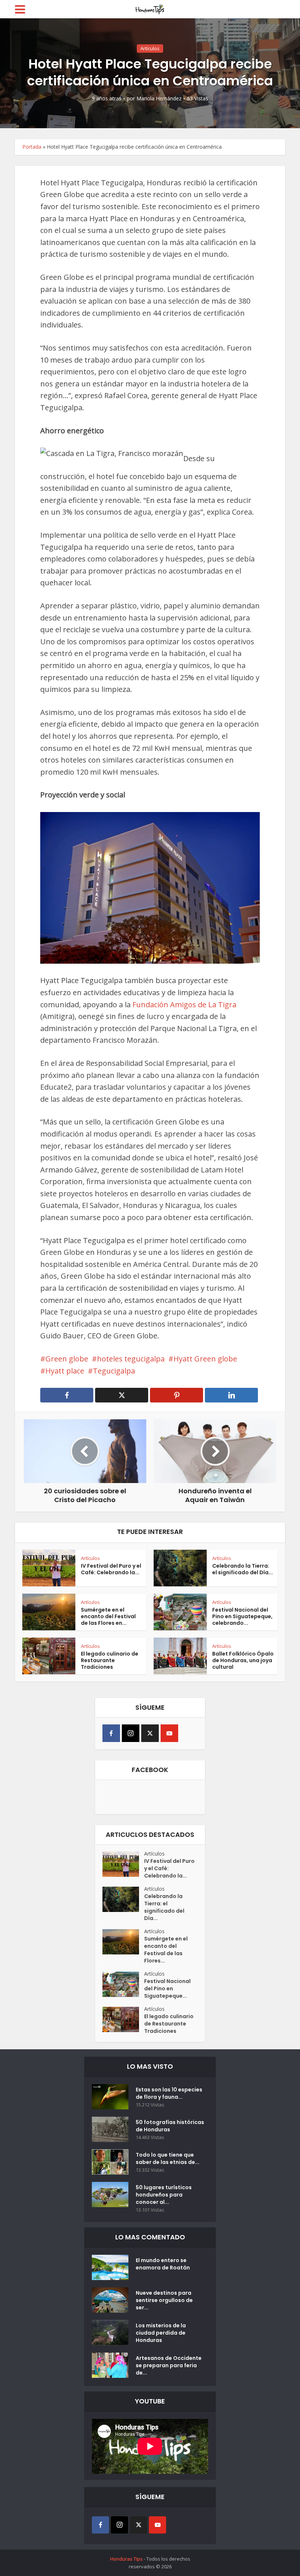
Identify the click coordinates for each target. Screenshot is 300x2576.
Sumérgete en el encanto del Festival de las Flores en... (108, 1616)
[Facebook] (111, 1733)
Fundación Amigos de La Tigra (184, 1005)
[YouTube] (169, 1733)
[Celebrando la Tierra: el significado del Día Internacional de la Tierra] (123, 1899)
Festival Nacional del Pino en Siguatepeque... (167, 1988)
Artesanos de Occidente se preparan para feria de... (169, 2365)
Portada (32, 147)
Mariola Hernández (159, 99)
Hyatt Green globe (205, 1359)
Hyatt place (65, 1371)
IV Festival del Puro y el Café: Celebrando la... (111, 1569)
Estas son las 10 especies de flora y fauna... (169, 2093)
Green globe (67, 1359)
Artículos (150, 48)
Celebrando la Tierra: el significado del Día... (243, 1569)
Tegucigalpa (114, 1371)
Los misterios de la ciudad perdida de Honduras (161, 2333)
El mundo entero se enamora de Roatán (163, 2264)
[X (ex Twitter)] (150, 1733)
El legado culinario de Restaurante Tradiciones (110, 1660)
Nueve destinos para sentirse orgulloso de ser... (164, 2300)
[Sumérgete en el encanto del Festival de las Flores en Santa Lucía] (123, 1942)
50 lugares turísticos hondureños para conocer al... (164, 2195)
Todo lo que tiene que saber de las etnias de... (168, 2158)
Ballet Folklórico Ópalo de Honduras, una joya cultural (243, 1660)
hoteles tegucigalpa (131, 1359)
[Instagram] (131, 1733)
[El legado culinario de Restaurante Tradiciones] (123, 2019)
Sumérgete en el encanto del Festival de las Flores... (166, 1950)
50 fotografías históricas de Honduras (170, 2126)
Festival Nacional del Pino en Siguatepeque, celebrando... (242, 1616)
